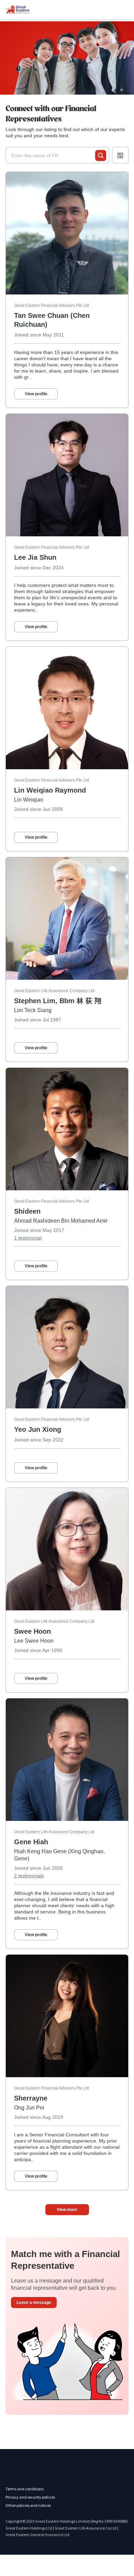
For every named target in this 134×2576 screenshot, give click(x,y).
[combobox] (53, 155)
